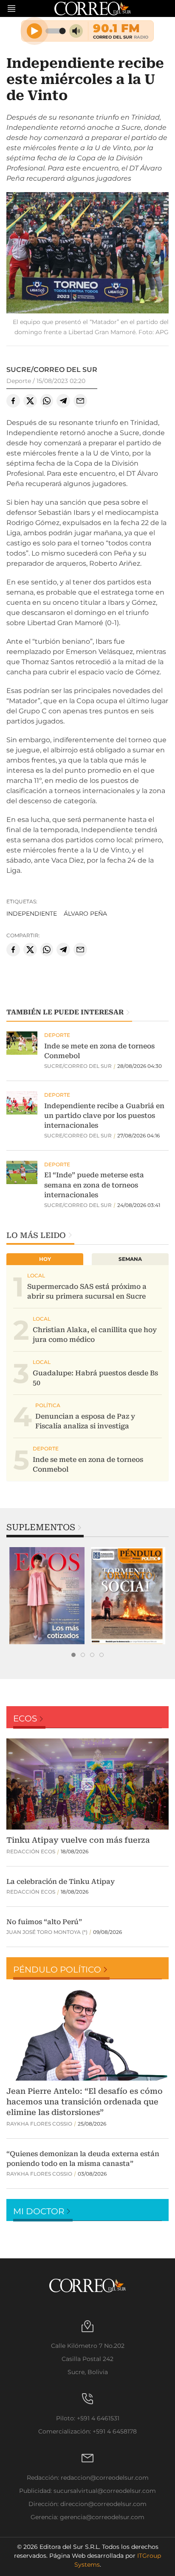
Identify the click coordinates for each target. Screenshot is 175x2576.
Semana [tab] (130, 1259)
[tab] (73, 1655)
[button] (87, 254)
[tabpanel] (47, 1596)
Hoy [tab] (45, 1259)
